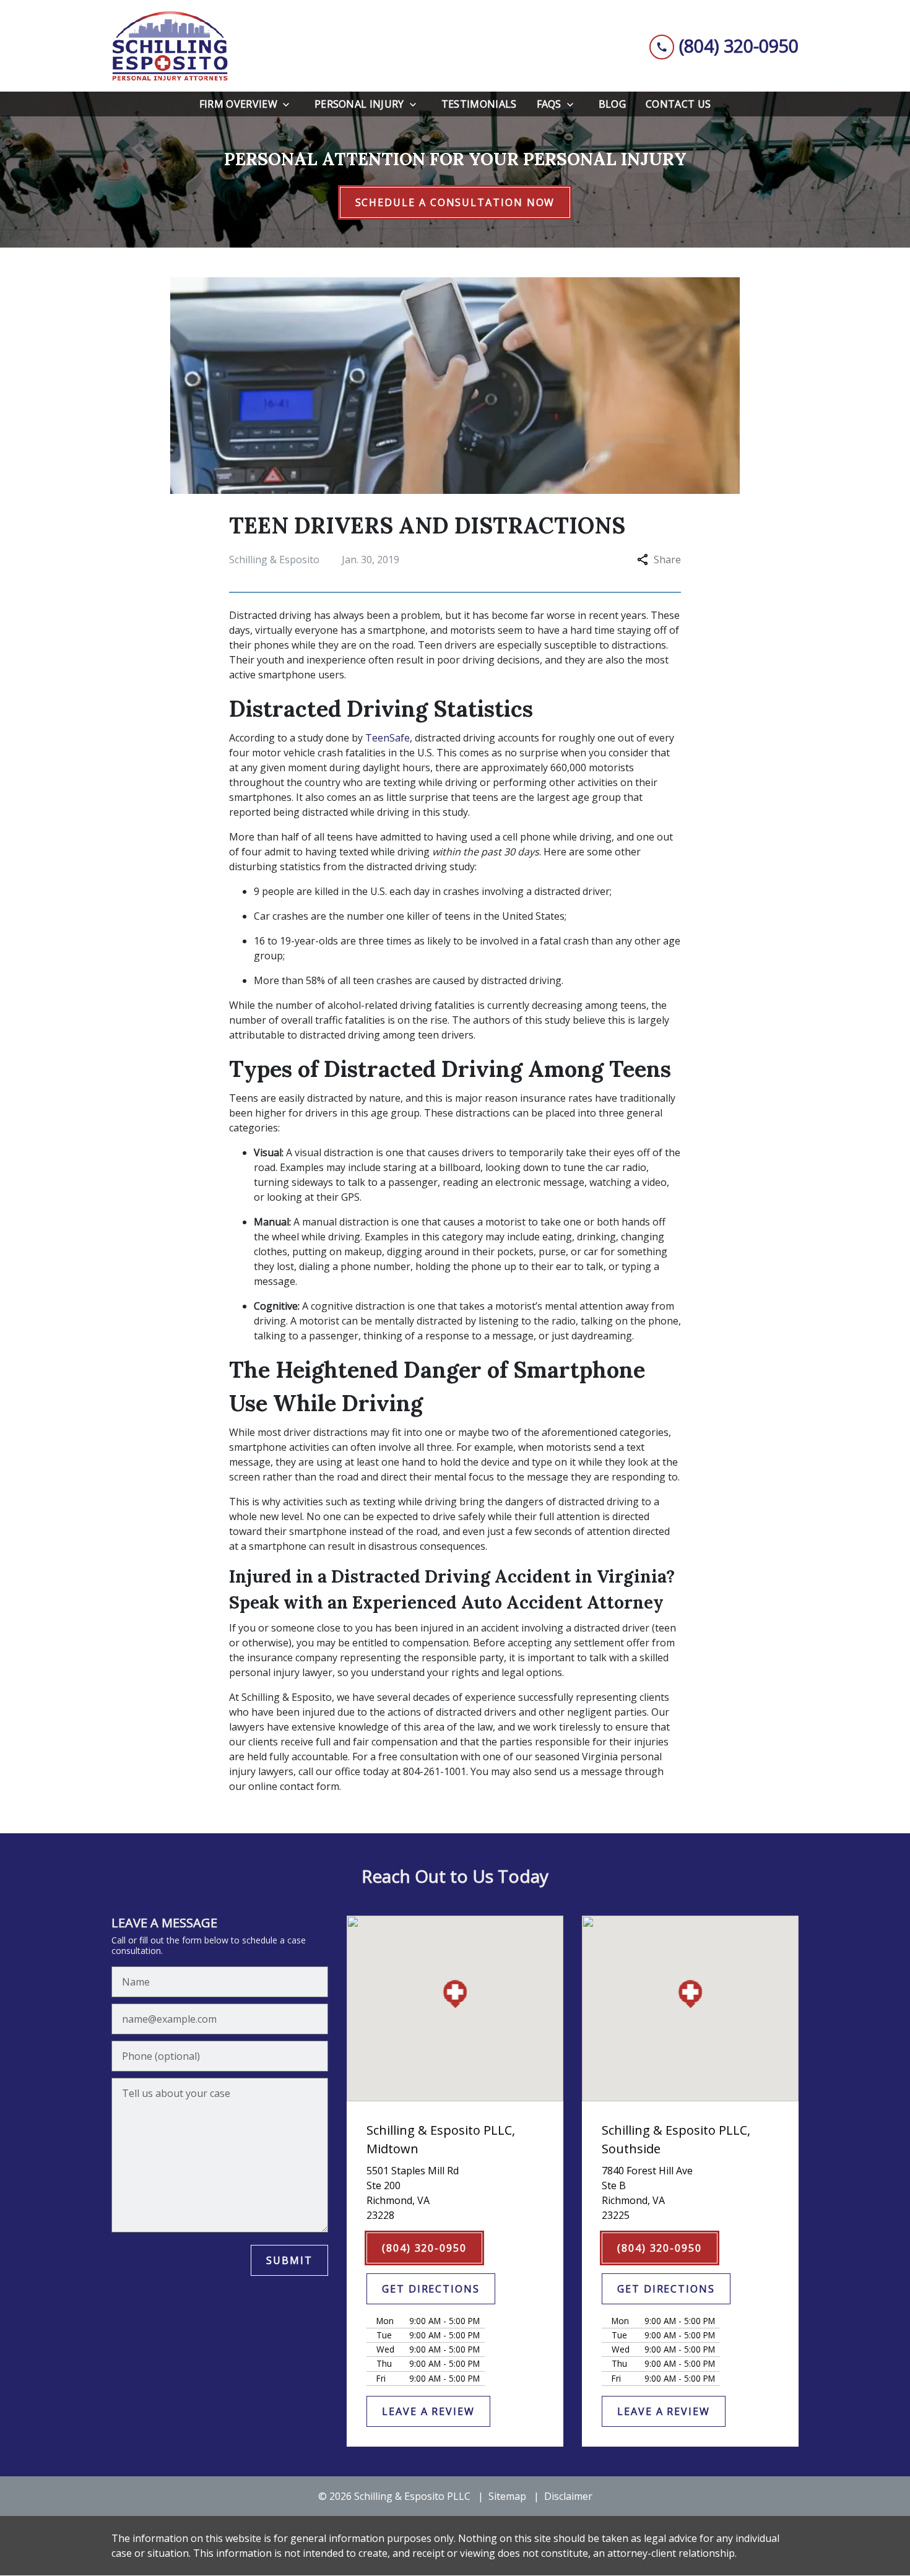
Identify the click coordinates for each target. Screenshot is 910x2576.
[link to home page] (170, 46)
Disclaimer (568, 2496)
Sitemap (507, 2496)
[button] (455, 1994)
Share (667, 560)
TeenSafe (388, 738)
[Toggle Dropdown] (290, 104)
